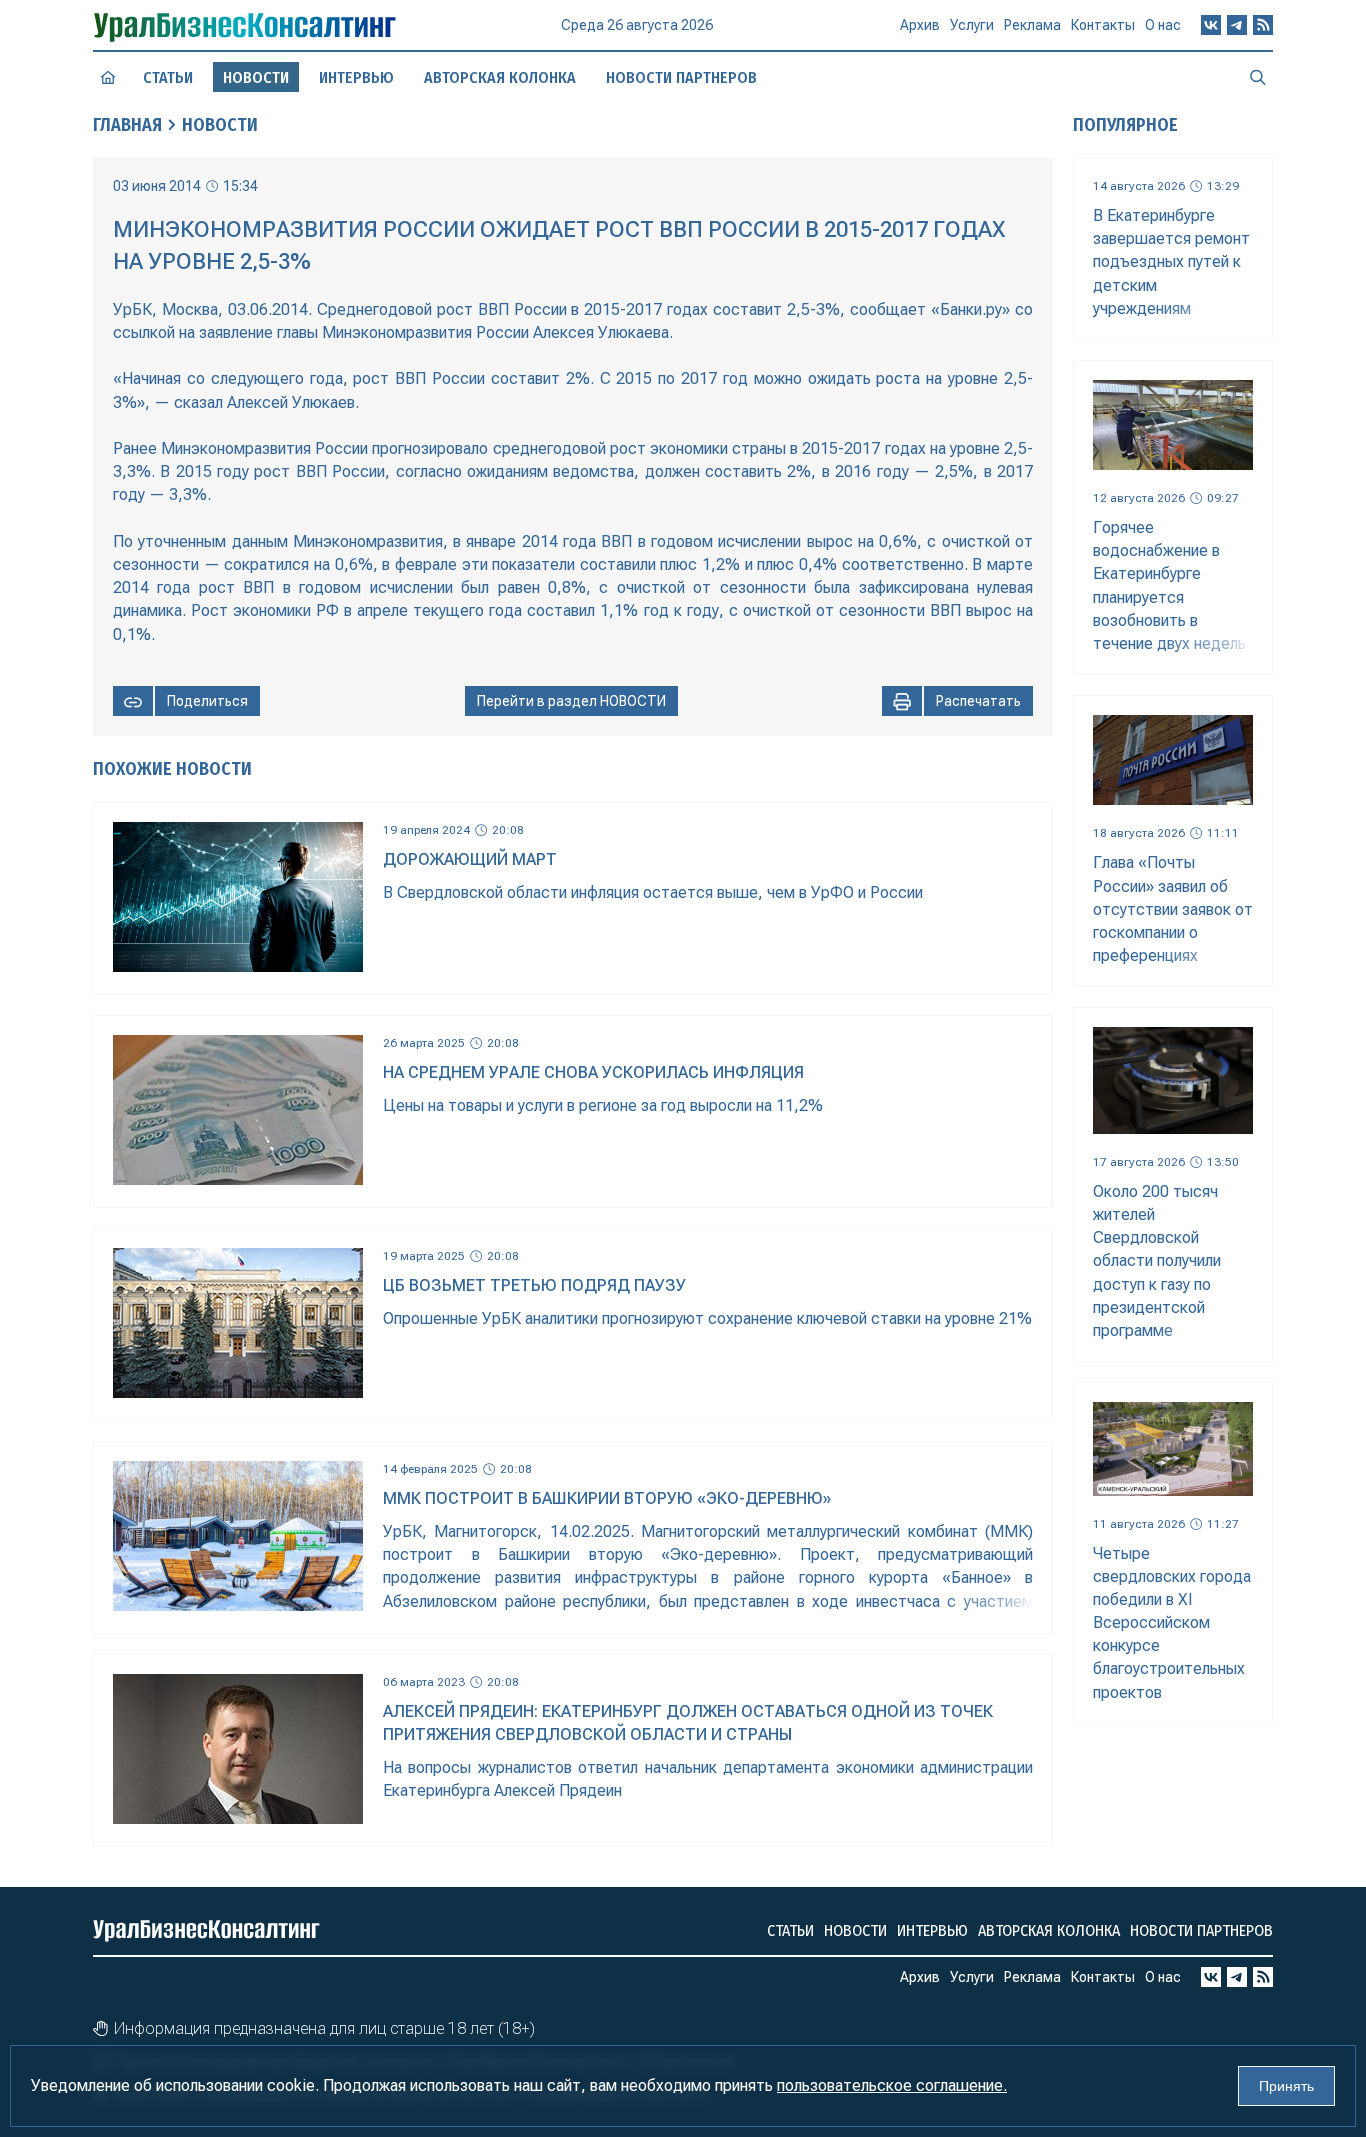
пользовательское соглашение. (892, 2085)
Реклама (1032, 25)
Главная (127, 125)
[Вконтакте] (1211, 25)
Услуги (972, 25)
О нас (1163, 25)
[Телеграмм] (1237, 25)
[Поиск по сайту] (1258, 77)
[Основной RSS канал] (1263, 25)
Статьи (168, 77)
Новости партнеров (681, 77)
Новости (220, 125)
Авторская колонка (500, 77)
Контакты (1103, 25)
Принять (1286, 2086)
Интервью (356, 77)
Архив (920, 25)
